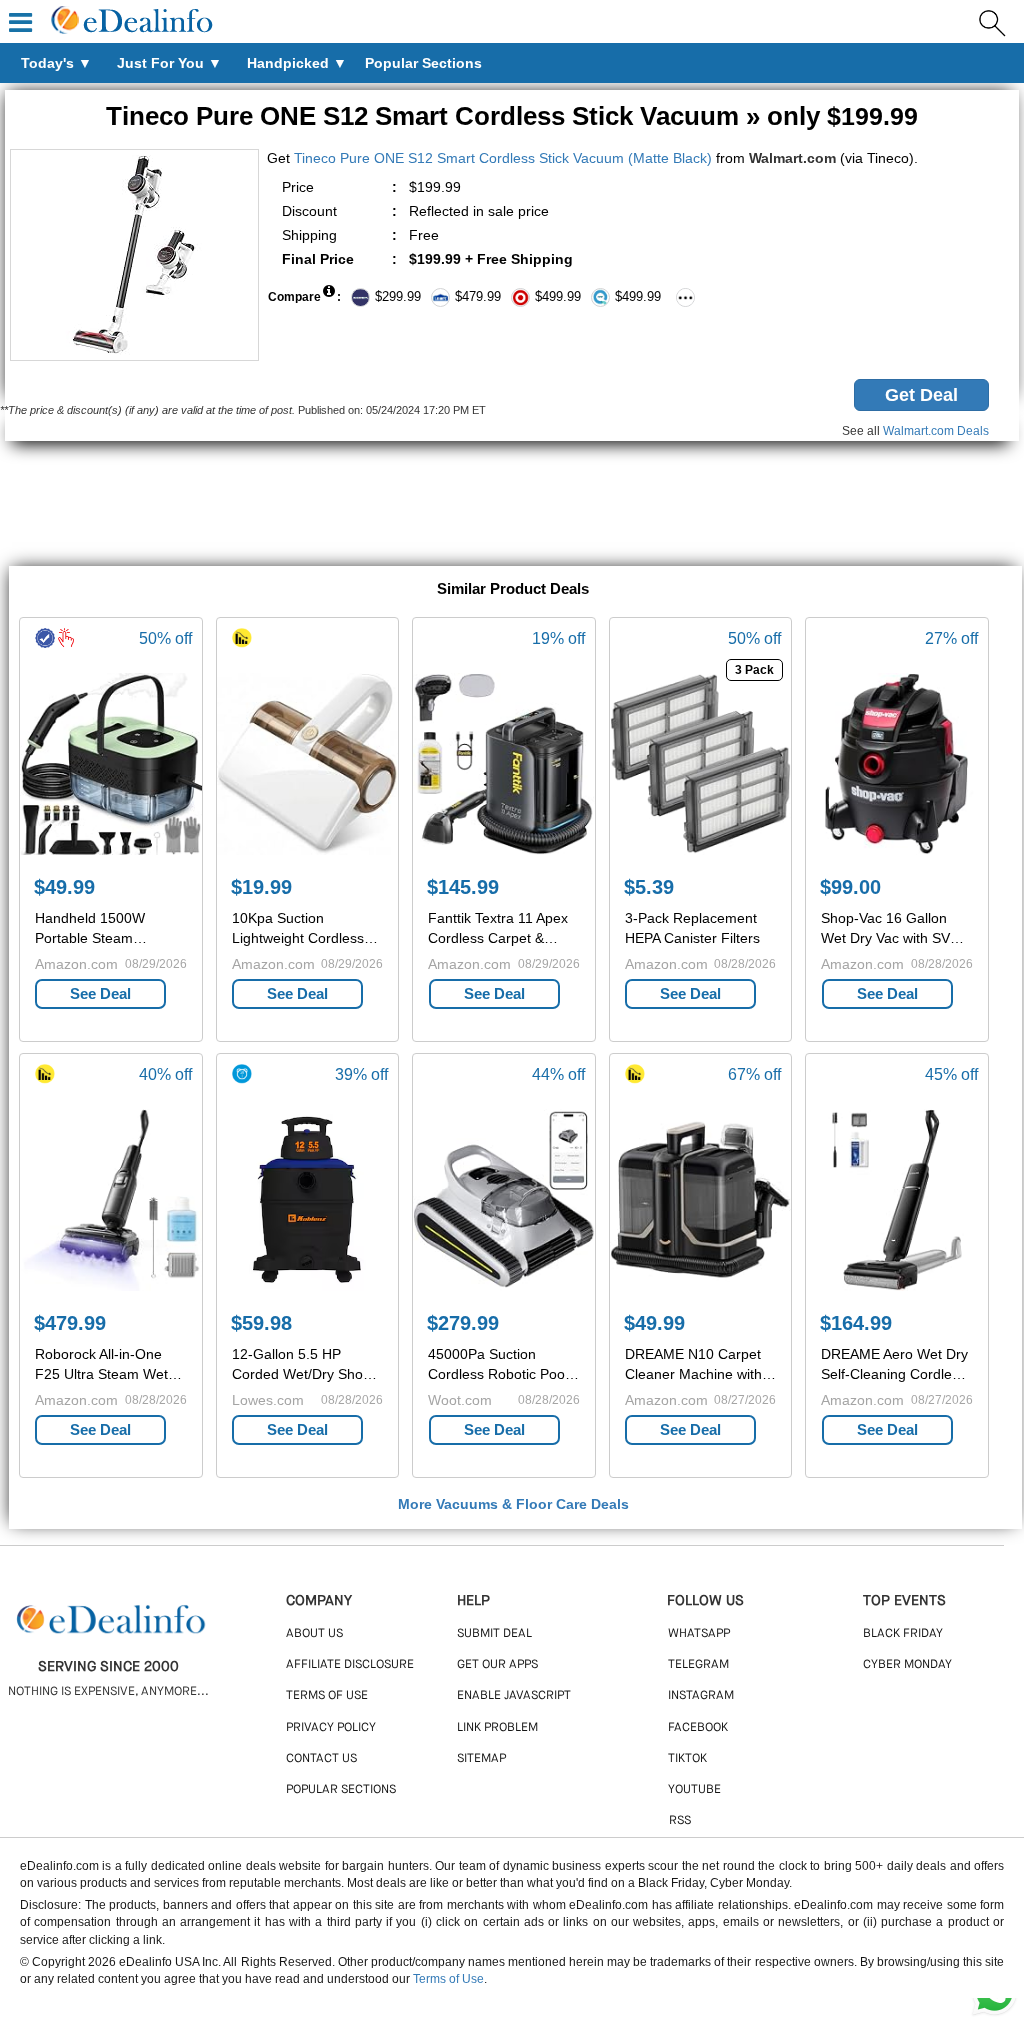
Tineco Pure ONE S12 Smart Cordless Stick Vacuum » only (512, 116)
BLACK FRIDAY (903, 1634)
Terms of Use (448, 1979)
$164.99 (856, 1323)
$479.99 (70, 1323)
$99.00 (850, 887)
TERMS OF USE (327, 1696)
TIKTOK (687, 1759)
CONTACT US (321, 1759)
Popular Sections (341, 1790)
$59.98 (261, 1323)
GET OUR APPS (497, 1665)
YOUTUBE (694, 1790)
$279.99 (463, 1323)
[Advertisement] (512, 506)
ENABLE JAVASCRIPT (514, 1696)
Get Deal (921, 395)
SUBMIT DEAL (494, 1634)
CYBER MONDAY (907, 1665)
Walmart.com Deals (936, 431)
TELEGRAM (698, 1665)
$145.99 (463, 887)
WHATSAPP (699, 1634)
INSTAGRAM (701, 1696)
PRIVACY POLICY (331, 1728)
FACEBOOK (698, 1728)
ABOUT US (314, 1634)
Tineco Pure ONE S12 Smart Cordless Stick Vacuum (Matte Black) (503, 158)
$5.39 (649, 887)
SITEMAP (481, 1759)
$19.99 (261, 887)
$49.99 (64, 887)
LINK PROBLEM (497, 1728)
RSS (680, 1821)
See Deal (100, 993)
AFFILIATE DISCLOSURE (350, 1665)
